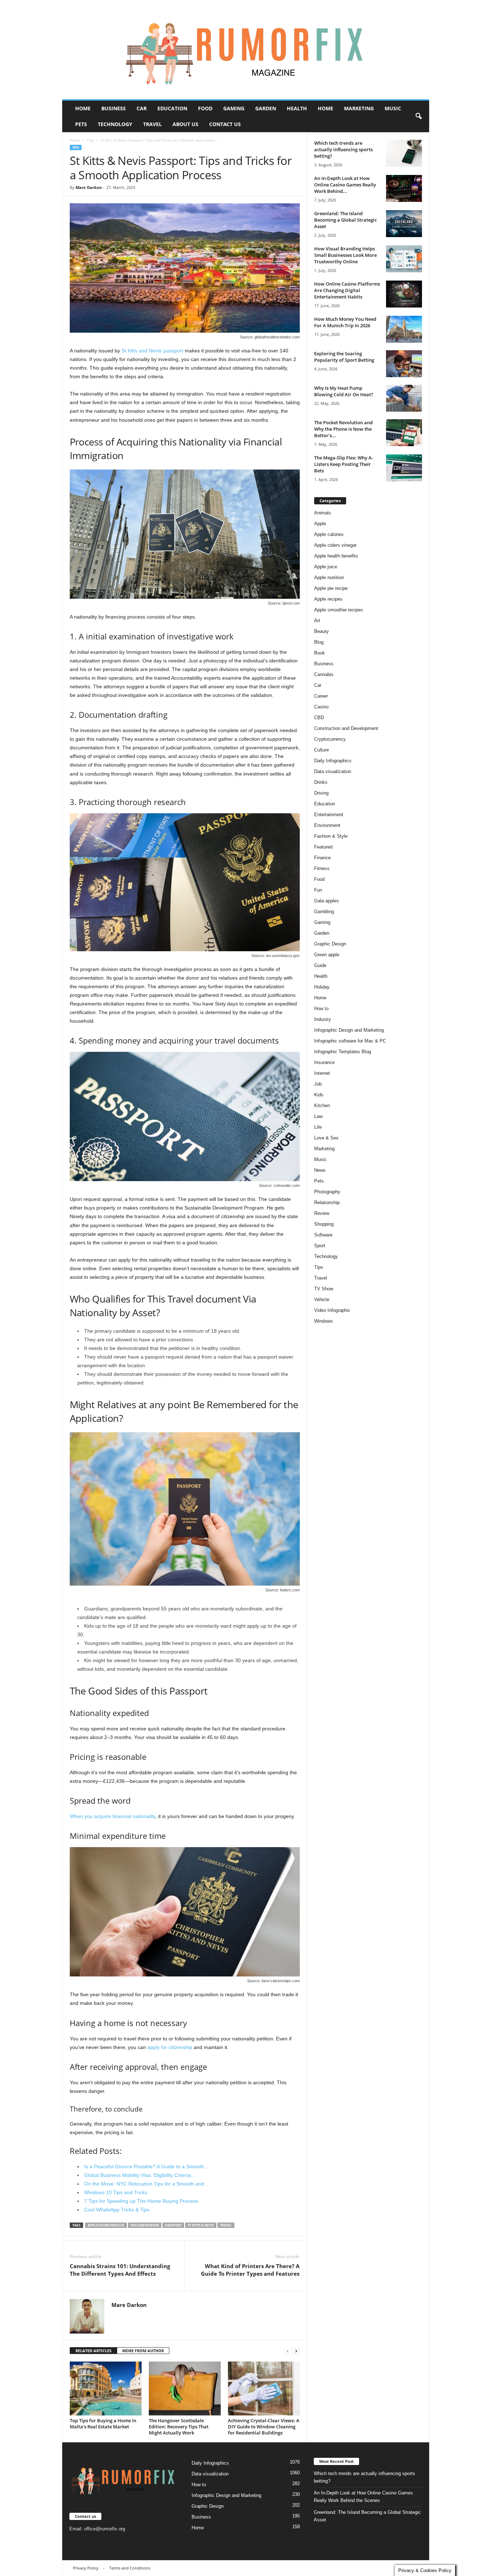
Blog (319, 642)
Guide (320, 965)
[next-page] (296, 2351)
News (320, 1170)
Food (205, 108)
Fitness (322, 868)
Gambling (324, 912)
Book (320, 653)
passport (173, 2225)
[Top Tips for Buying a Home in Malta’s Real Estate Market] (106, 2388)
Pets (81, 124)
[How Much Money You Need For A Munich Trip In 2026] (404, 329)
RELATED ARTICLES (93, 2351)
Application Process (106, 2225)
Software (323, 1235)
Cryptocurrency (330, 739)
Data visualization (333, 771)
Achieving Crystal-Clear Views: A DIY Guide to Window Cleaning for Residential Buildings (264, 2427)
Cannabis (324, 674)
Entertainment (329, 815)
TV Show (324, 1289)
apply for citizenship (170, 2047)
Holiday (322, 987)
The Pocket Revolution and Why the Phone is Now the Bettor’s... (343, 429)
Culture (322, 750)
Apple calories (329, 534)
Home (83, 108)
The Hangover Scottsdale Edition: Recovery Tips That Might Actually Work (179, 2427)
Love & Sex (326, 1138)
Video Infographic (332, 1310)
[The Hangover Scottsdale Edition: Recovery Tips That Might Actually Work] (185, 2388)
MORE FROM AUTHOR (143, 2351)
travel (226, 2225)
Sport (320, 1246)
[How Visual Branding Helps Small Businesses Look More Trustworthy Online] (404, 259)
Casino (321, 707)
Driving (321, 793)
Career (321, 696)
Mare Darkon (89, 187)
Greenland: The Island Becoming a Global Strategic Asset (345, 220)
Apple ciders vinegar (335, 545)
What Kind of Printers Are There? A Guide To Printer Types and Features (250, 2270)
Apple (320, 524)
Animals (323, 513)
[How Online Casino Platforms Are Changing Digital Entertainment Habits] (404, 294)
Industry (323, 1019)
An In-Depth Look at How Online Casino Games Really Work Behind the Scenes (363, 2497)
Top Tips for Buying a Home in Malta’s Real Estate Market (103, 2424)
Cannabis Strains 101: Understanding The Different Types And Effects (120, 2270)
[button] (418, 116)
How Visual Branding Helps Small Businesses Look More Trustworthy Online (345, 255)
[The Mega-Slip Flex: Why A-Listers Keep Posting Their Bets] (404, 468)
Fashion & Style (331, 836)
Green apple (327, 955)
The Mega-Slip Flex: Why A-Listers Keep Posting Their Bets (344, 464)
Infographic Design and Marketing (349, 1030)
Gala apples (327, 901)
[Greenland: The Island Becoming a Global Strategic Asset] (404, 224)
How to (321, 1009)
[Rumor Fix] (246, 50)
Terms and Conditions (130, 2568)
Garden (266, 108)
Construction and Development (346, 728)
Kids (319, 1095)
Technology (115, 124)
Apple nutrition (329, 577)
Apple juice (326, 567)
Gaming (234, 108)
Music (393, 108)
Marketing (359, 108)
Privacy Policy (86, 2568)
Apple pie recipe (331, 588)
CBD (319, 718)
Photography (327, 1192)
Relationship (327, 1203)
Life (318, 1127)
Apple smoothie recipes (339, 610)
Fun (318, 890)
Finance (322, 858)
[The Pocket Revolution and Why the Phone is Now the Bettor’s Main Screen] (404, 433)
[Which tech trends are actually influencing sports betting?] (404, 153)
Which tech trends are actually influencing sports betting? (343, 149)
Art (317, 621)
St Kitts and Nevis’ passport (152, 351)
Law (318, 1116)
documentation (145, 2225)
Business (114, 108)
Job (318, 1084)
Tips (90, 140)
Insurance (324, 1062)
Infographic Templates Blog (343, 1052)
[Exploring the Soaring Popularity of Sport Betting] (404, 364)
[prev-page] (288, 2351)
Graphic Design (330, 944)
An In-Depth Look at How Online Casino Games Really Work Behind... (345, 185)
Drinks (321, 782)
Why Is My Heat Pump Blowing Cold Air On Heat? (344, 391)
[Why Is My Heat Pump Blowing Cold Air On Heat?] (404, 398)
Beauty (322, 631)
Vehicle (322, 1299)
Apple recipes (328, 599)
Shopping (324, 1224)
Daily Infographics (333, 761)
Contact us (225, 124)
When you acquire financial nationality (113, 1816)
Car (142, 108)
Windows (323, 1321)
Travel (152, 124)
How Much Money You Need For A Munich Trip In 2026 (345, 322)
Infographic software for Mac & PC (350, 1041)
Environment (327, 825)
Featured (323, 847)
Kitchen (322, 1106)
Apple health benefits (336, 556)
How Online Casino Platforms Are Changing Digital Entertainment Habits (347, 290)
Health (297, 108)
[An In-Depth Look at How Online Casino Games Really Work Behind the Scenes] (404, 188)
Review (322, 1213)
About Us (185, 124)
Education (172, 108)
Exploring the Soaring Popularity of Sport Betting (344, 357)
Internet (322, 1073)
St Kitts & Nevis (201, 2225)
